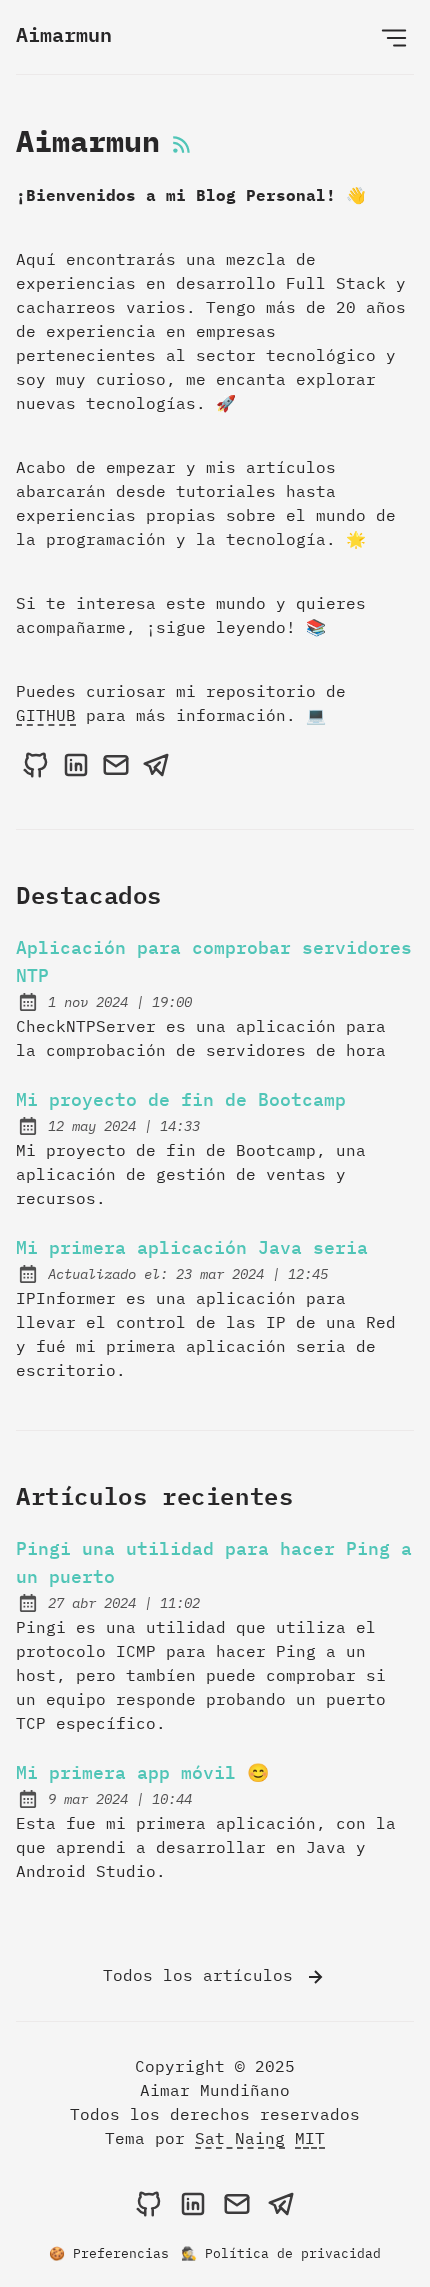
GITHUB (46, 715)
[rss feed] (182, 146)
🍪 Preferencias (109, 2253)
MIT (310, 2138)
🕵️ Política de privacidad (281, 2253)
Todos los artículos (203, 1975)
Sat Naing (240, 2138)
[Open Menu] (394, 37)
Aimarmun (64, 34)
